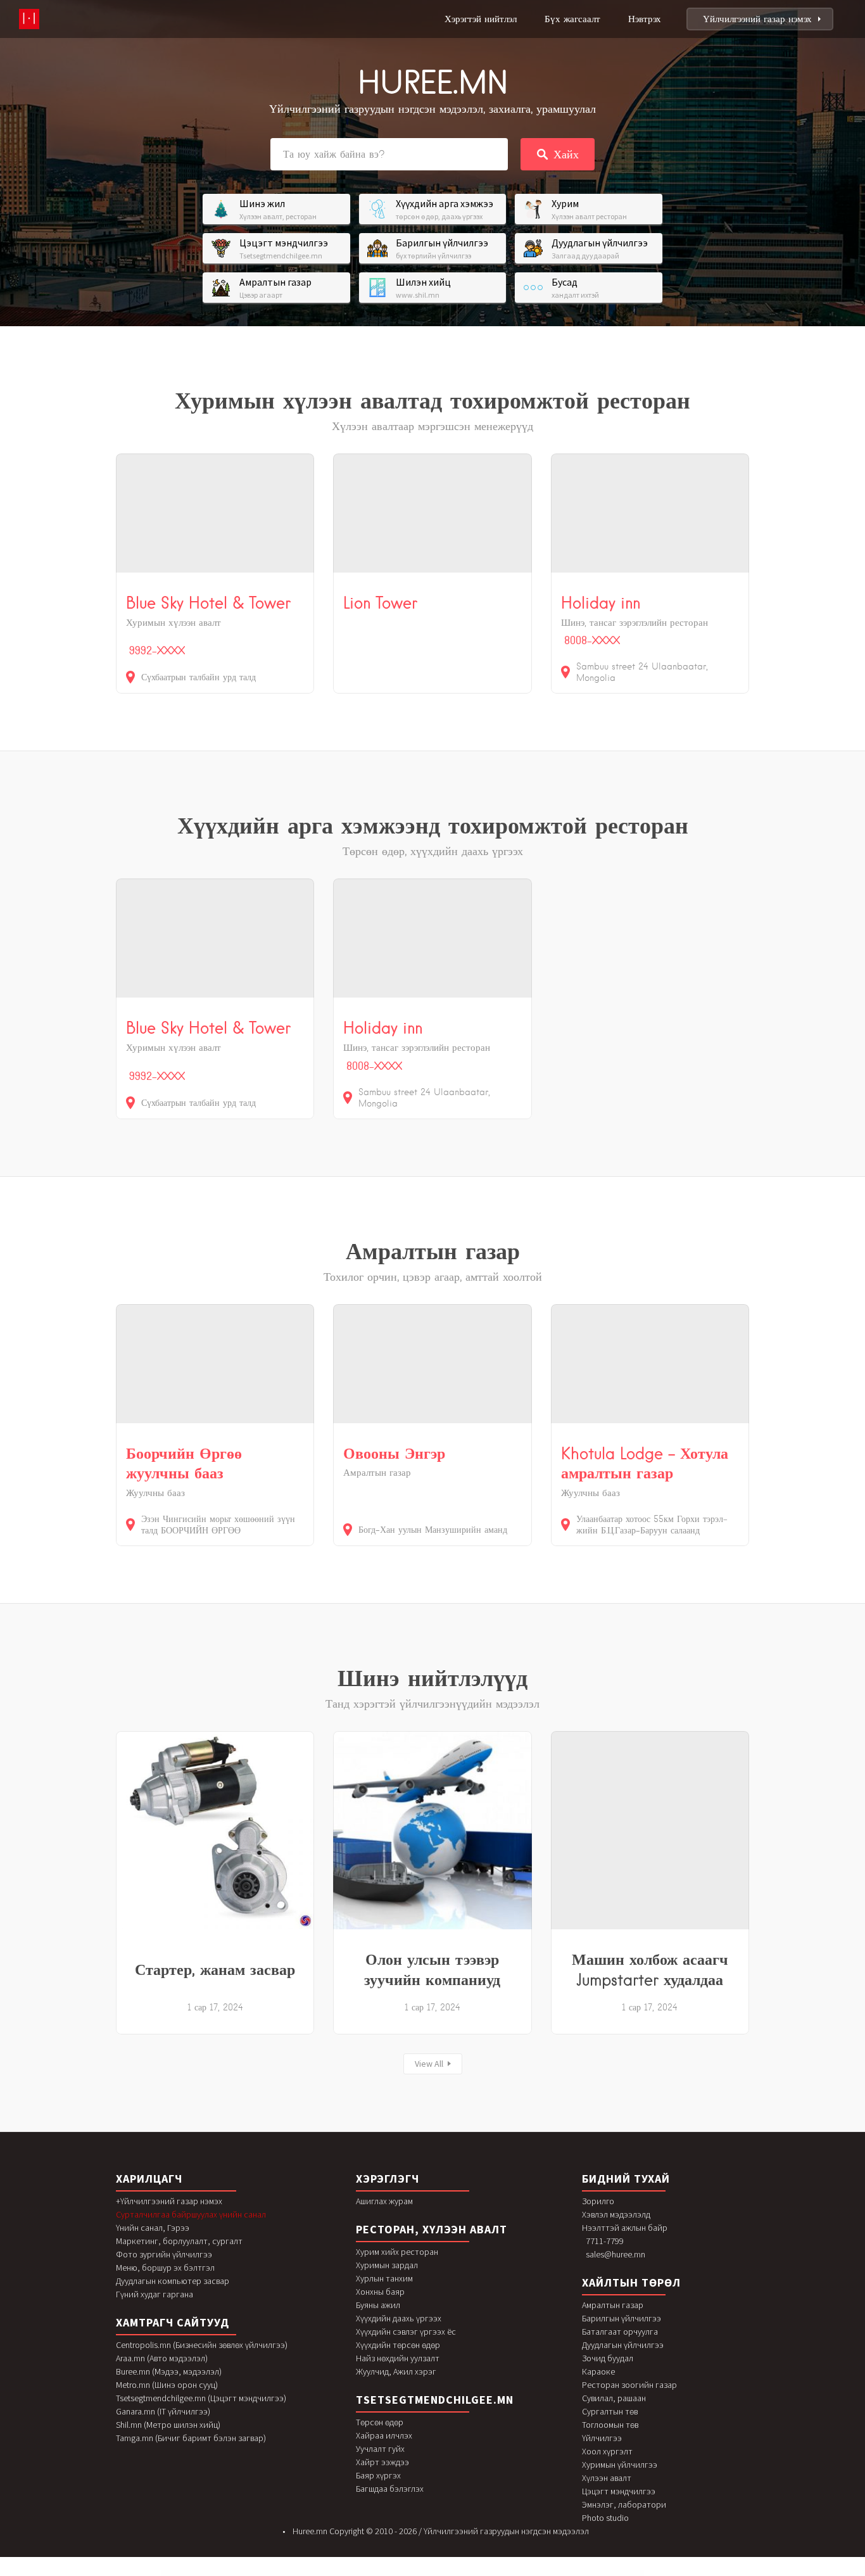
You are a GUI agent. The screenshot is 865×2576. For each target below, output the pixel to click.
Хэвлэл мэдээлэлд (616, 2214)
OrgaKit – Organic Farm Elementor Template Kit (301, 2574)
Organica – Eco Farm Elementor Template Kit (420, 2574)
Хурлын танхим (384, 2278)
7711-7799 (605, 2241)
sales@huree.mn (616, 2254)
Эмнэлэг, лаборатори (624, 2504)
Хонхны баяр (380, 2292)
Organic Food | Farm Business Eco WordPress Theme (362, 2574)
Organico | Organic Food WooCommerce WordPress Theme (512, 2574)
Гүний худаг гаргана (155, 2294)
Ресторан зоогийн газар (629, 2385)
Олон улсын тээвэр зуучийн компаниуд (432, 1969)
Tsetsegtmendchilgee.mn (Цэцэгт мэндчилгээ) (201, 2398)
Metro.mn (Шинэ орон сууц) (167, 2385)
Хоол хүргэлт (607, 2451)
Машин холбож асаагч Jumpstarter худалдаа (650, 1969)
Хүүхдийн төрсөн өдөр (398, 2345)
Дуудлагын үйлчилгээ (623, 2345)
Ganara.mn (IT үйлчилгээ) (163, 2411)
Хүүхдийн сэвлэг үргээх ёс (406, 2332)
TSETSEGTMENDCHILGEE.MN (435, 2400)
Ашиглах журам (384, 2201)
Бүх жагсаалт (572, 19)
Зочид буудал (608, 2358)
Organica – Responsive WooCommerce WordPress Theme (449, 2574)
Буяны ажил (378, 2305)
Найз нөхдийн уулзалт (398, 2358)
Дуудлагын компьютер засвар (173, 2281)
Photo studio (605, 2518)
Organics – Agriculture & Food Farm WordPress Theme (544, 2574)
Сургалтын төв (610, 2411)
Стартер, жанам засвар (215, 1969)
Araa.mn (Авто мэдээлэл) (162, 2358)
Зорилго (598, 2201)
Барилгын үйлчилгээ (622, 2318)
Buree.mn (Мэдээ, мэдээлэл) (169, 2371)
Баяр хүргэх (378, 2475)
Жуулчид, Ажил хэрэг (396, 2371)
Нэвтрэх (645, 19)
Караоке (598, 2371)
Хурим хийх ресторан (397, 2252)
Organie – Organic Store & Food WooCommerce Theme (574, 2574)
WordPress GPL (282, 2574)
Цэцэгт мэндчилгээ (619, 2491)
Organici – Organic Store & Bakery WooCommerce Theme (480, 2574)
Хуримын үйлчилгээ (620, 2465)
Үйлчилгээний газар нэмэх (757, 19)
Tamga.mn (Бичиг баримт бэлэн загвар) (191, 2438)
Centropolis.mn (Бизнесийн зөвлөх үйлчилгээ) (202, 2345)
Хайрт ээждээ (382, 2462)
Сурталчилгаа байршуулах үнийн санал (191, 2214)
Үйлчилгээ (602, 2438)
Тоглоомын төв (610, 2425)
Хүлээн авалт (607, 2478)
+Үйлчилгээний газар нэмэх (169, 2201)
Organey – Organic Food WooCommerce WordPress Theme (331, 2574)
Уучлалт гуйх (380, 2449)
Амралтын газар (613, 2305)
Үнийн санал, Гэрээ (153, 2228)
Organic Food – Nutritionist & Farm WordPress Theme (392, 2574)
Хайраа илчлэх (384, 2435)
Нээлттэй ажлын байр (625, 2228)
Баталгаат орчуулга (620, 2332)
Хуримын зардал (387, 2265)
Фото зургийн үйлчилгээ (164, 2254)
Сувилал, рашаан (614, 2398)
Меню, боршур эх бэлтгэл (165, 2268)
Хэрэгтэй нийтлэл (481, 19)
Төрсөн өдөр (380, 2422)
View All (429, 2064)
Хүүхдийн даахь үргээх (399, 2318)
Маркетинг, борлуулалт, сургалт (179, 2241)
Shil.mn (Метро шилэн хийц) (168, 2425)
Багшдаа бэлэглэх (390, 2489)
